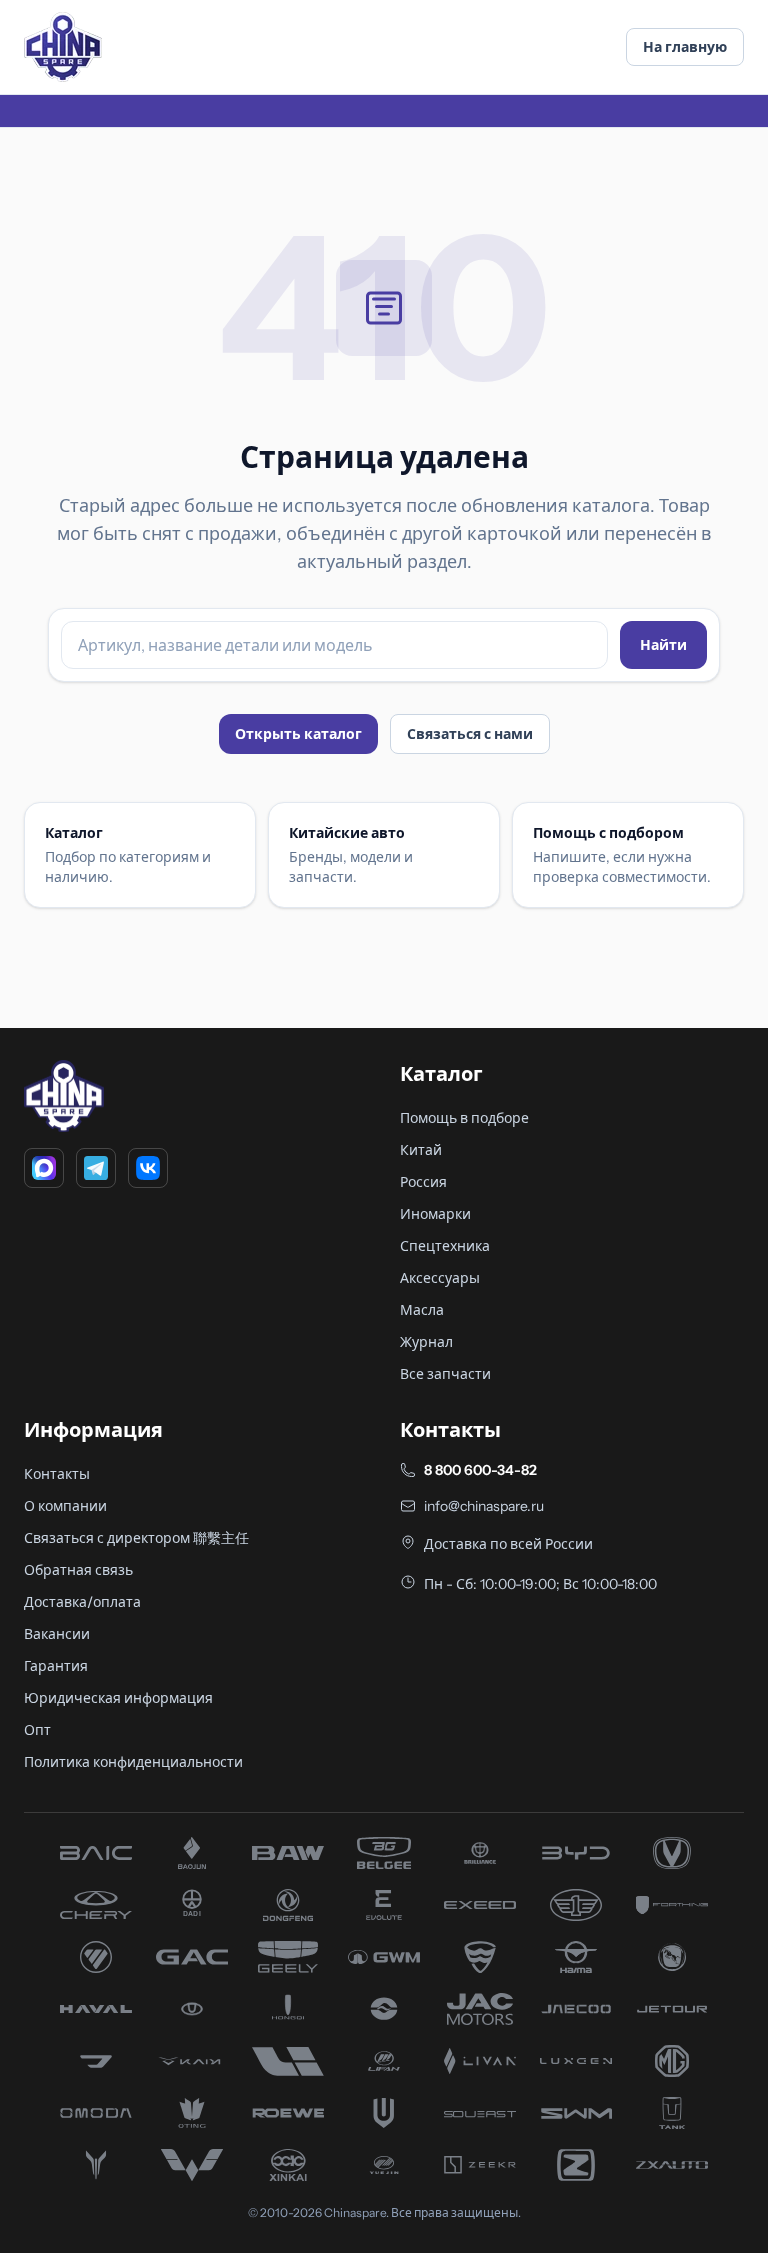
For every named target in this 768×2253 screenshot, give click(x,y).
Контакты (57, 1474)
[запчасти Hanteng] (672, 1957)
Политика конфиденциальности (133, 1762)
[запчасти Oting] (192, 2113)
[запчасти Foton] (96, 1957)
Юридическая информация (118, 1698)
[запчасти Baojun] (192, 1853)
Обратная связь (78, 1570)
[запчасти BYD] (576, 1853)
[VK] (148, 1168)
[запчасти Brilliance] (480, 1853)
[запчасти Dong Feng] (288, 1905)
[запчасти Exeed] (480, 1905)
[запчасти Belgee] (384, 1853)
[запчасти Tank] (672, 2113)
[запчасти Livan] (480, 2061)
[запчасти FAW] (576, 1905)
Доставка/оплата (82, 1602)
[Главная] (63, 47)
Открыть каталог (298, 734)
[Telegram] (96, 1168)
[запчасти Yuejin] (384, 2165)
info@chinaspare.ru (484, 1506)
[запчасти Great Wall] (384, 1957)
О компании (65, 1506)
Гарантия (56, 1666)
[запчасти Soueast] (480, 2113)
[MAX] (44, 1168)
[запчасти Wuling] (192, 2165)
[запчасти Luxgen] (576, 2061)
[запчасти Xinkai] (288, 2165)
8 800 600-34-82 (480, 1470)
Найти (663, 645)
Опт (37, 1730)
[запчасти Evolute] (384, 1905)
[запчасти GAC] (192, 1957)
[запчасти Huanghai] (384, 2009)
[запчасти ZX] (672, 2165)
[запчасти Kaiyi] (192, 2061)
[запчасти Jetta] (96, 2061)
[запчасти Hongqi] (288, 2009)
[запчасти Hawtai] (192, 2009)
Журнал (426, 1342)
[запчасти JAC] (480, 2009)
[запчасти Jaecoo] (576, 2009)
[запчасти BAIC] (96, 1853)
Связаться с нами (470, 734)
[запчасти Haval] (96, 2009)
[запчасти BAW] (288, 1853)
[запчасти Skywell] (384, 2113)
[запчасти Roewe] (288, 2113)
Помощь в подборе (464, 1118)
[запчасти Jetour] (672, 2009)
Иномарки (435, 1214)
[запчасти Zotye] (576, 2165)
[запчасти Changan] (672, 1853)
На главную (685, 47)
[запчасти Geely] (288, 1957)
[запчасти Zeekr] (480, 2165)
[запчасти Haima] (576, 1957)
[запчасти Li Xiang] (288, 2061)
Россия (423, 1182)
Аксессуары (440, 1278)
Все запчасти (445, 1374)
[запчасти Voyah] (96, 2165)
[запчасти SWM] (576, 2113)
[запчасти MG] (672, 2061)
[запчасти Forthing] (672, 1905)
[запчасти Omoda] (96, 2113)
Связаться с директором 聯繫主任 (136, 1538)
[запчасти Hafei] (480, 1957)
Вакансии (57, 1634)
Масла (422, 1310)
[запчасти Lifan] (384, 2061)
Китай (421, 1150)
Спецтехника (445, 1246)
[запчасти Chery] (96, 1905)
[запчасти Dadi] (192, 1905)
